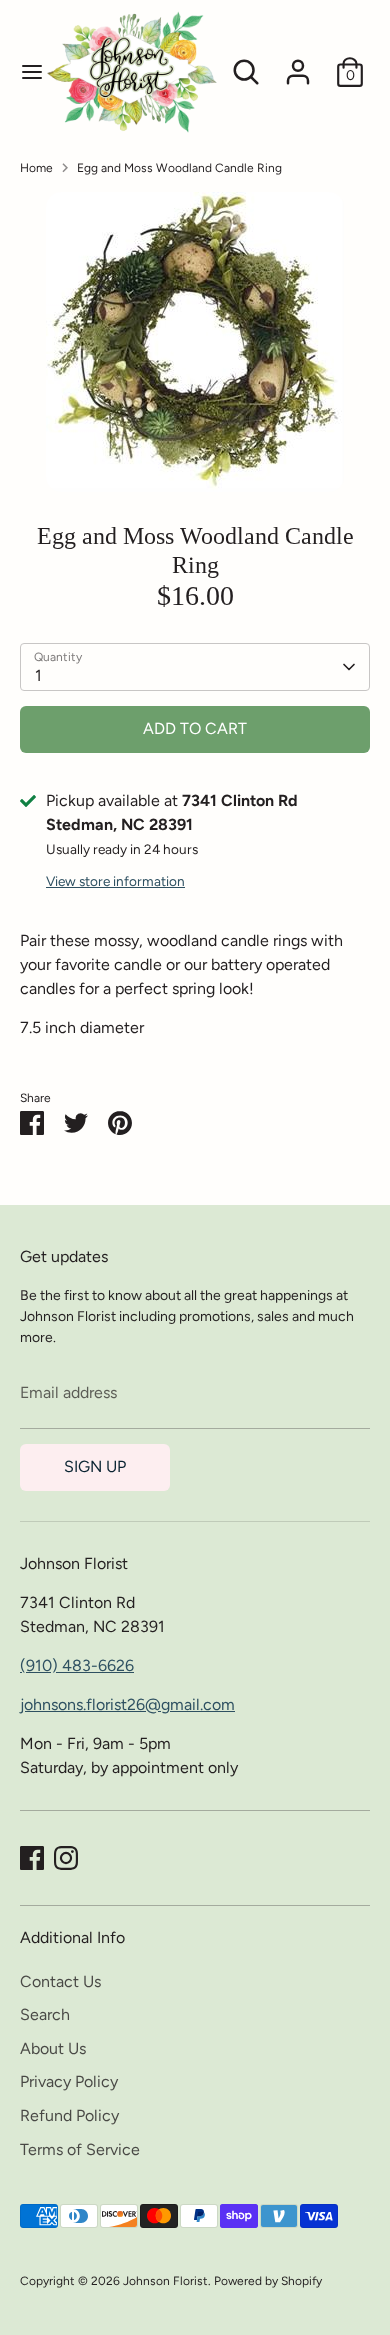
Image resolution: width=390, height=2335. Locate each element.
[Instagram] (66, 1858)
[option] (195, 342)
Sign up (95, 1466)
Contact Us (60, 1981)
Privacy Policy (69, 2081)
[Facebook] (32, 1858)
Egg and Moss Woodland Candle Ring (179, 168)
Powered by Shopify (268, 2281)
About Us (53, 2048)
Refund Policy (69, 2115)
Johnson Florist (165, 2281)
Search (45, 2014)
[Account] (298, 63)
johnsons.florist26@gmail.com (127, 1704)
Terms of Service (80, 2149)
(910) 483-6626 (77, 1665)
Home (36, 168)
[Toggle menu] (22, 71)
